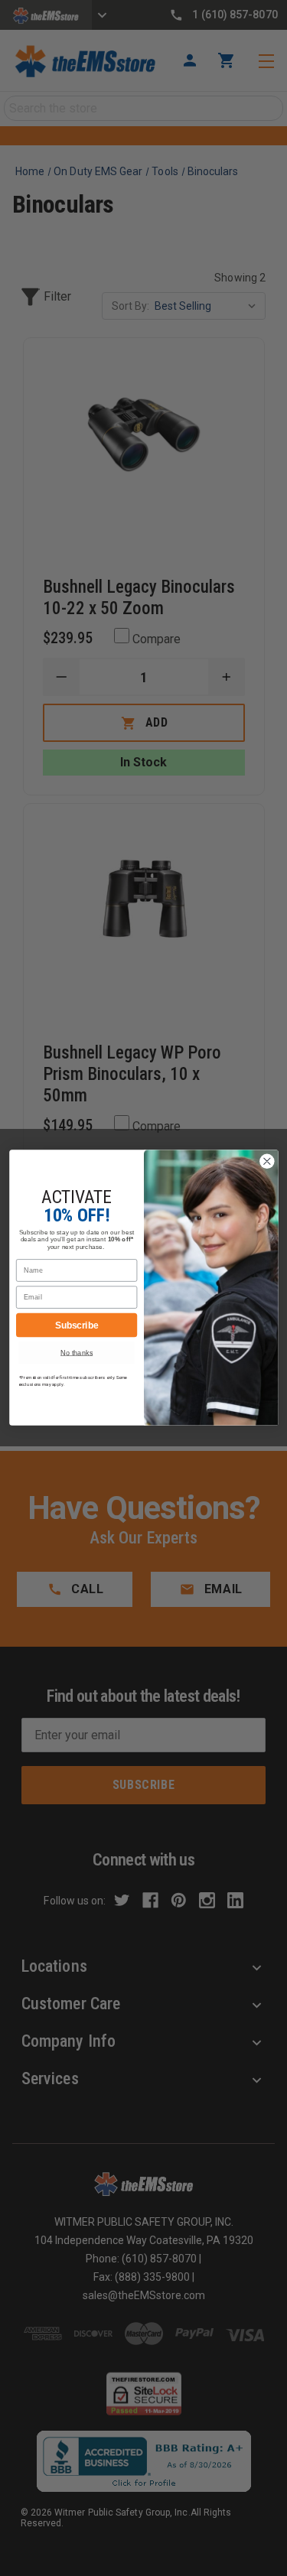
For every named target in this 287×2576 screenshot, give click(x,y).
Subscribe (76, 1325)
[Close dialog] (267, 1161)
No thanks (77, 1353)
